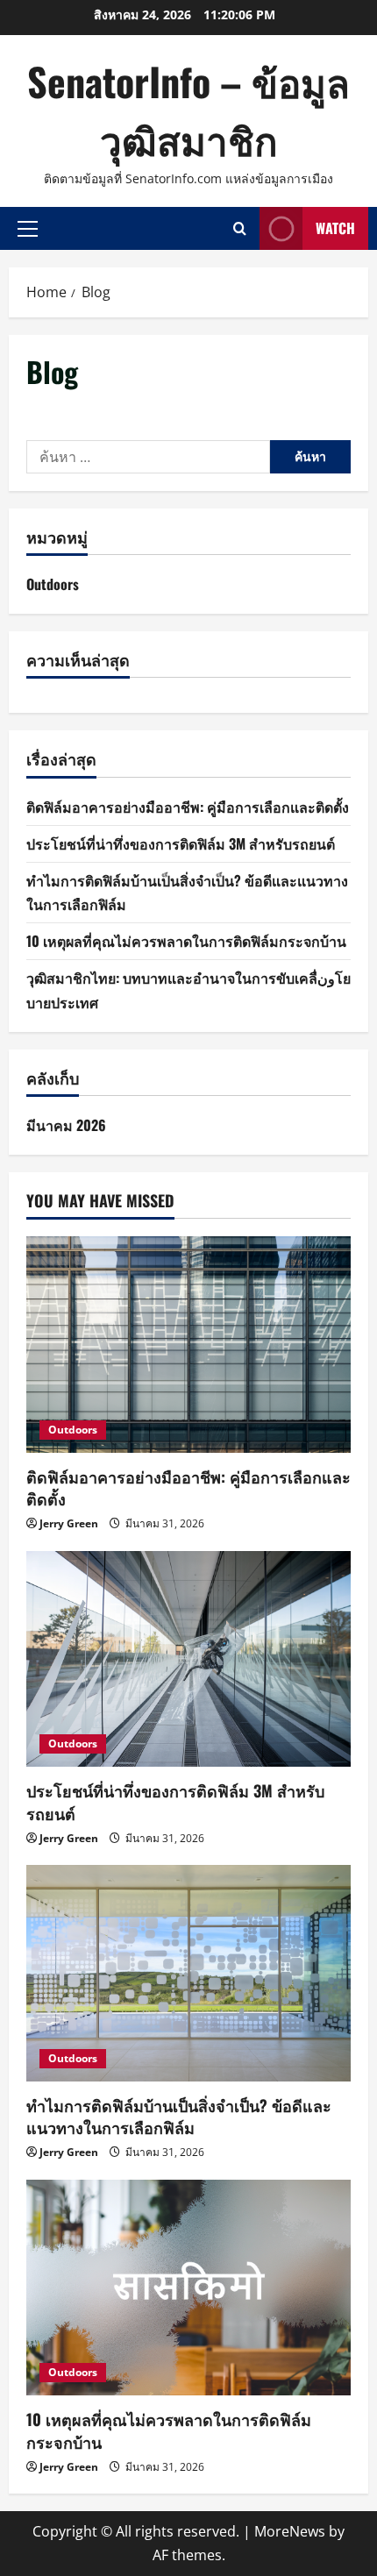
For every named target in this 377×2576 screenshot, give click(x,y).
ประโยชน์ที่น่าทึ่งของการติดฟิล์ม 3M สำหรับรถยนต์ (181, 843)
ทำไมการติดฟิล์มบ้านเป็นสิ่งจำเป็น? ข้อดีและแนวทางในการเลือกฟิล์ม (179, 2116)
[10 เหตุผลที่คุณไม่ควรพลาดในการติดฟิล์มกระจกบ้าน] (188, 2288)
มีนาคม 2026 (66, 1125)
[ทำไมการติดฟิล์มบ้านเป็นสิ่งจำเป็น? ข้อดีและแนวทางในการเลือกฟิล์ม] (188, 1973)
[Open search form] (240, 228)
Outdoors (53, 584)
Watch (335, 228)
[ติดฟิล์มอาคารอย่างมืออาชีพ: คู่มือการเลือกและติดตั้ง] (188, 1345)
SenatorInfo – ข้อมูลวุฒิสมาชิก (188, 110)
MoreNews (290, 2531)
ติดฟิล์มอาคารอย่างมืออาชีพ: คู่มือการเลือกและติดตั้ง (188, 807)
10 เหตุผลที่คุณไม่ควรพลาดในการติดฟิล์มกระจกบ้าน (186, 941)
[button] (28, 228)
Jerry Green (69, 1523)
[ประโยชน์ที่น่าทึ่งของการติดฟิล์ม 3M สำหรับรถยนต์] (188, 1659)
